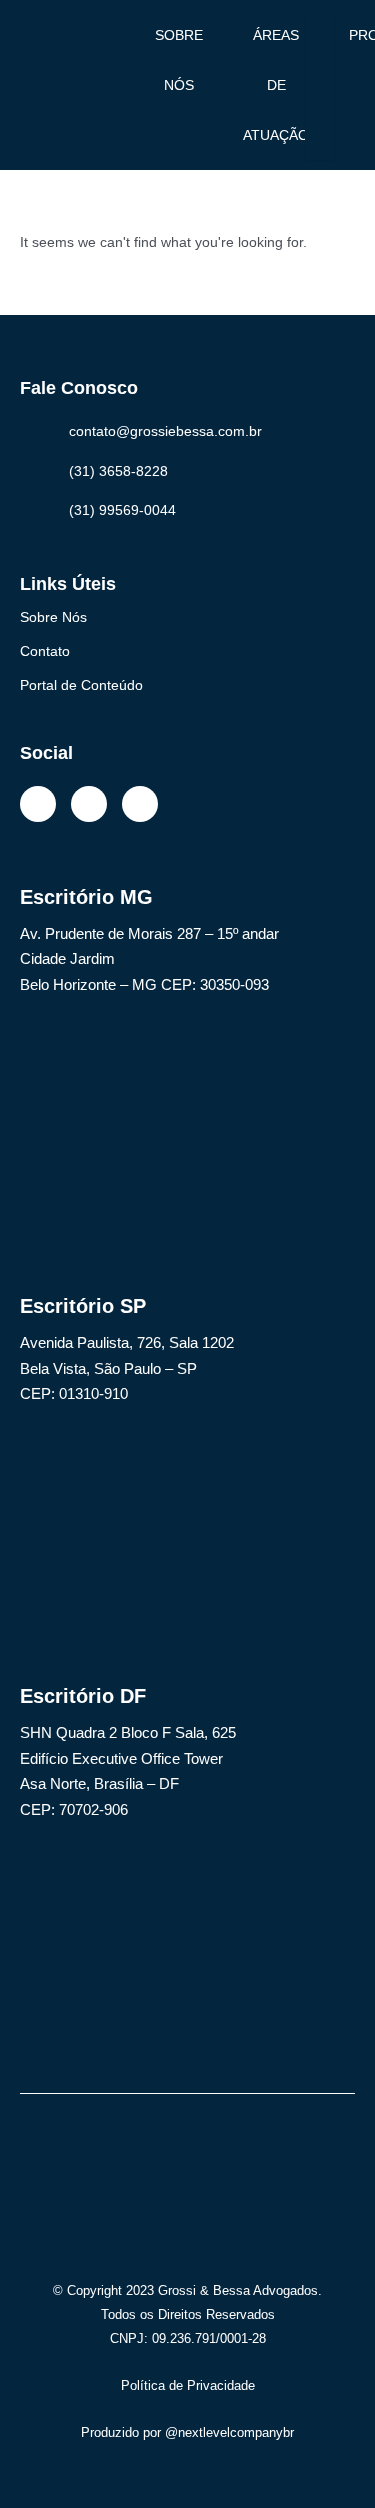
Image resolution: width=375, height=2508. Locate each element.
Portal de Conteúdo (81, 685)
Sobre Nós (53, 617)
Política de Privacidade (188, 2385)
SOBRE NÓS (179, 60)
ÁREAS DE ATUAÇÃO (276, 85)
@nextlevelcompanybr (229, 2432)
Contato (45, 651)
